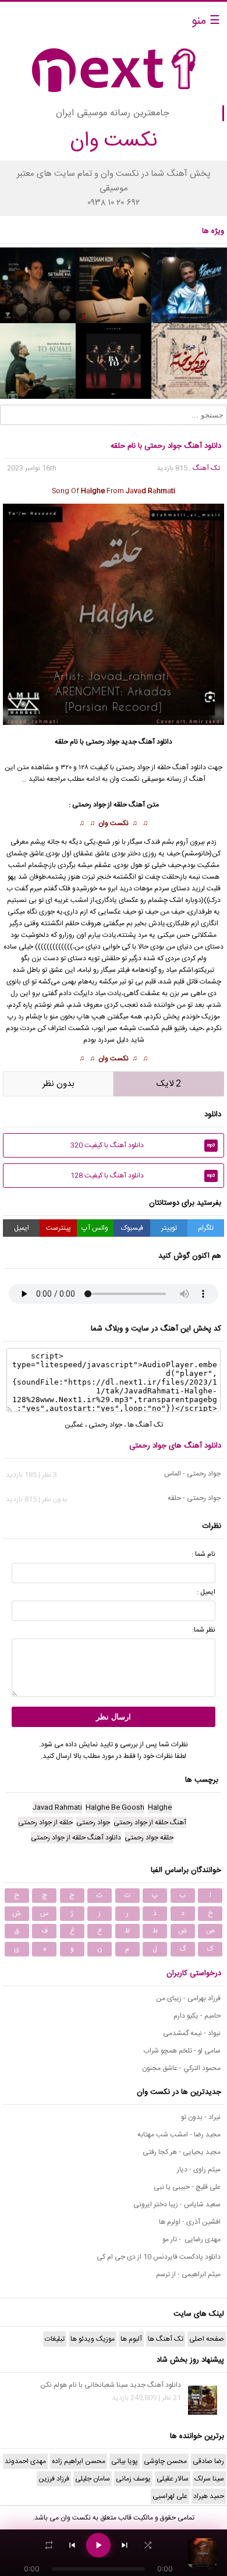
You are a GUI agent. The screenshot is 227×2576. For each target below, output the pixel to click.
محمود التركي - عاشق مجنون (181, 2068)
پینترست (58, 1228)
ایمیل (22, 1228)
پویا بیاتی (125, 2461)
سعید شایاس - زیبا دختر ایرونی (177, 2205)
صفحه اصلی (207, 2339)
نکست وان (114, 823)
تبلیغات (55, 2339)
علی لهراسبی (170, 2496)
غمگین (74, 1425)
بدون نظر (58, 1084)
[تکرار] (49, 2545)
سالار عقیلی (173, 2479)
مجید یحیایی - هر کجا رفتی (182, 2152)
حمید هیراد (209, 2496)
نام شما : (203, 1554)
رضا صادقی (208, 2461)
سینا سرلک (209, 2479)
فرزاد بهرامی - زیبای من (188, 1998)
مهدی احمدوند (25, 2461)
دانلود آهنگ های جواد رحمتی (175, 1446)
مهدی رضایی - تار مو (191, 2239)
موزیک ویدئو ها (93, 2339)
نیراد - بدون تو (201, 2117)
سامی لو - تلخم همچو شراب (182, 2051)
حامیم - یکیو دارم (197, 2016)
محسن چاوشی (165, 2461)
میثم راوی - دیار (199, 2170)
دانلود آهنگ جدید (147, 742)
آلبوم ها (131, 2339)
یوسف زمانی (133, 2479)
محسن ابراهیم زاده (79, 2461)
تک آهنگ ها (145, 1425)
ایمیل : (206, 1592)
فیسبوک (132, 1228)
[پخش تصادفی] (148, 2545)
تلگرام (206, 1228)
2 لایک (169, 1084)
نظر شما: (204, 1630)
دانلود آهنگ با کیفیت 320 (143, 1145)
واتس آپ (95, 1228)
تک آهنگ (206, 468)
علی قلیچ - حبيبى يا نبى (187, 2187)
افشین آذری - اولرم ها (190, 2222)
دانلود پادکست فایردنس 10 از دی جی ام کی (159, 2257)
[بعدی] (125, 2545)
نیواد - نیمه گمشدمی (192, 2033)
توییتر (169, 1228)
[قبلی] (72, 2545)
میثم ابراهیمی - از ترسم (188, 2274)
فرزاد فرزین (54, 2479)
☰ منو (206, 21)
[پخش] (98, 2545)
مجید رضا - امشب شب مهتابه (179, 2135)
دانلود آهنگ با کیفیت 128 (143, 1176)
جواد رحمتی (105, 1425)
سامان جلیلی (93, 2479)
